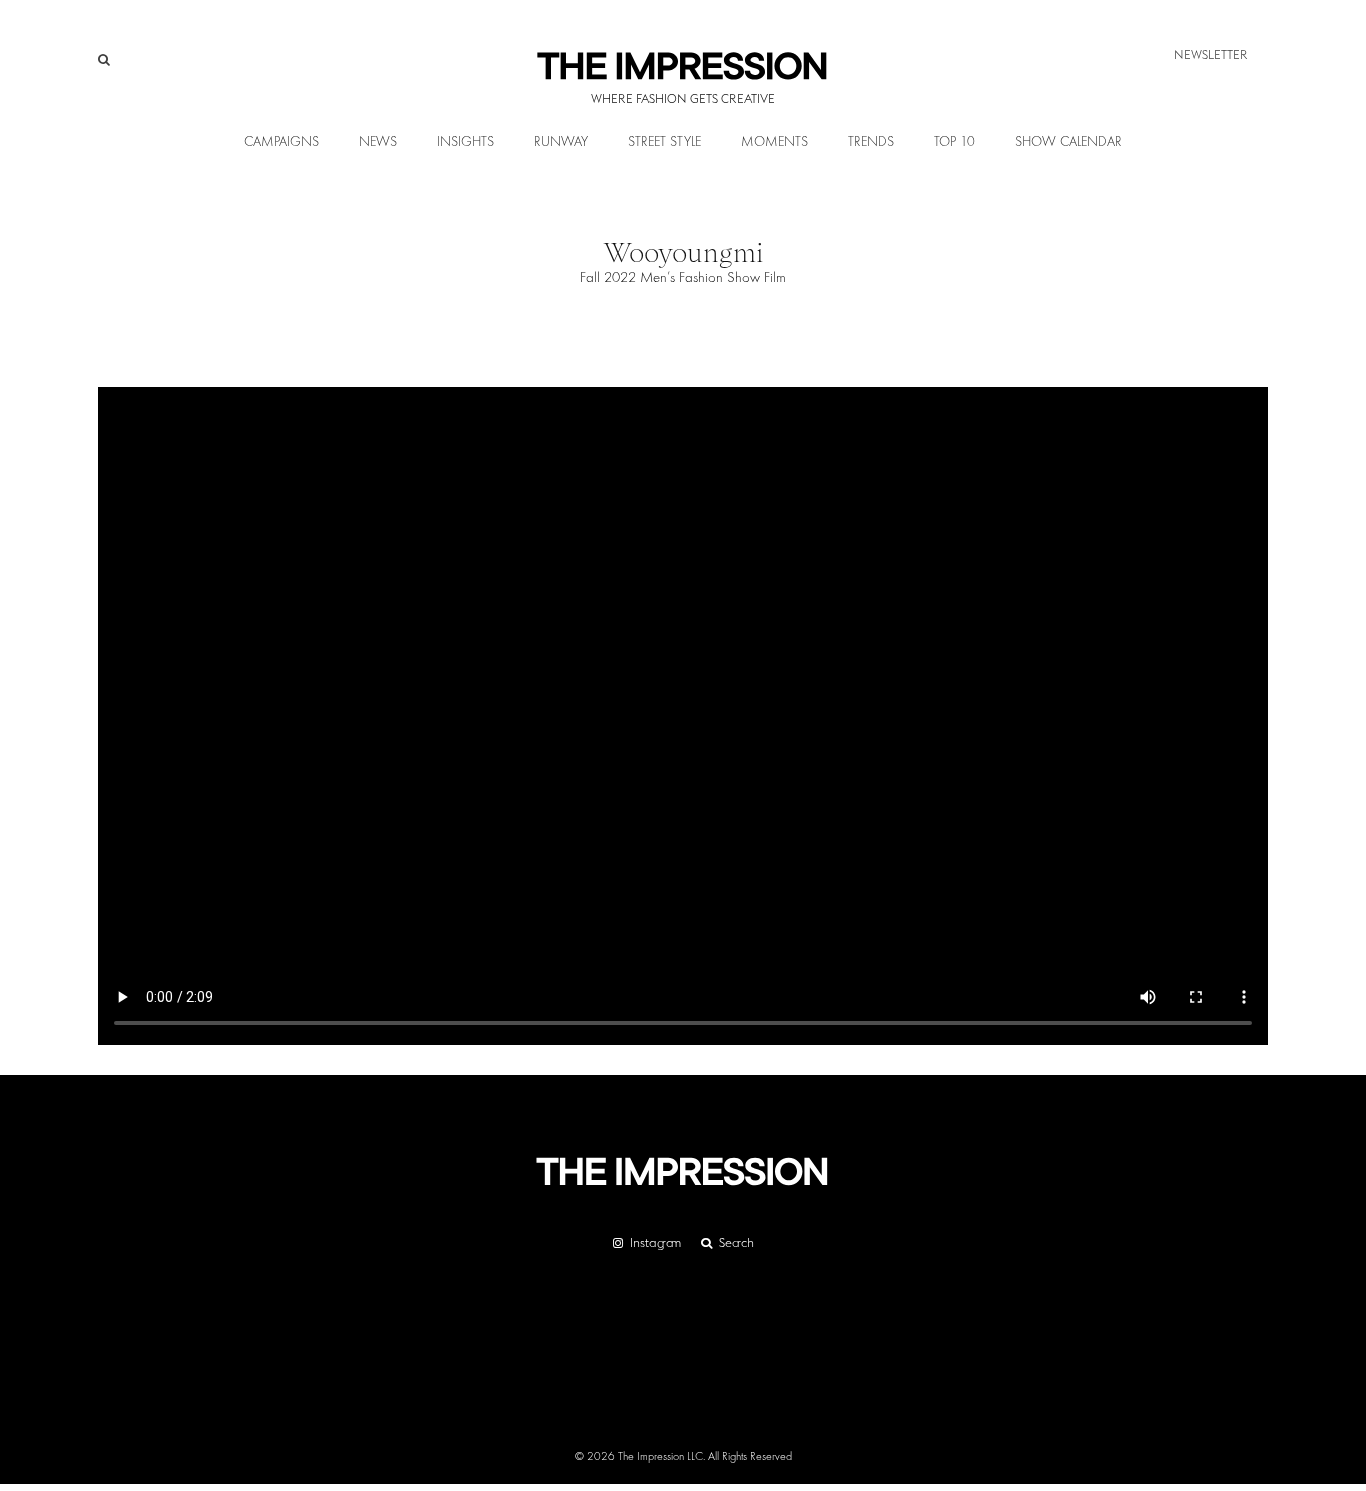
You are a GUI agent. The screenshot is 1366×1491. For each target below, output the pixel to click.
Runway (561, 142)
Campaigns (281, 142)
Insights (465, 142)
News (378, 142)
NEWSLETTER (1211, 54)
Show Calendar (1068, 142)
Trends (871, 142)
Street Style (664, 142)
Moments (774, 142)
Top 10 (954, 142)
